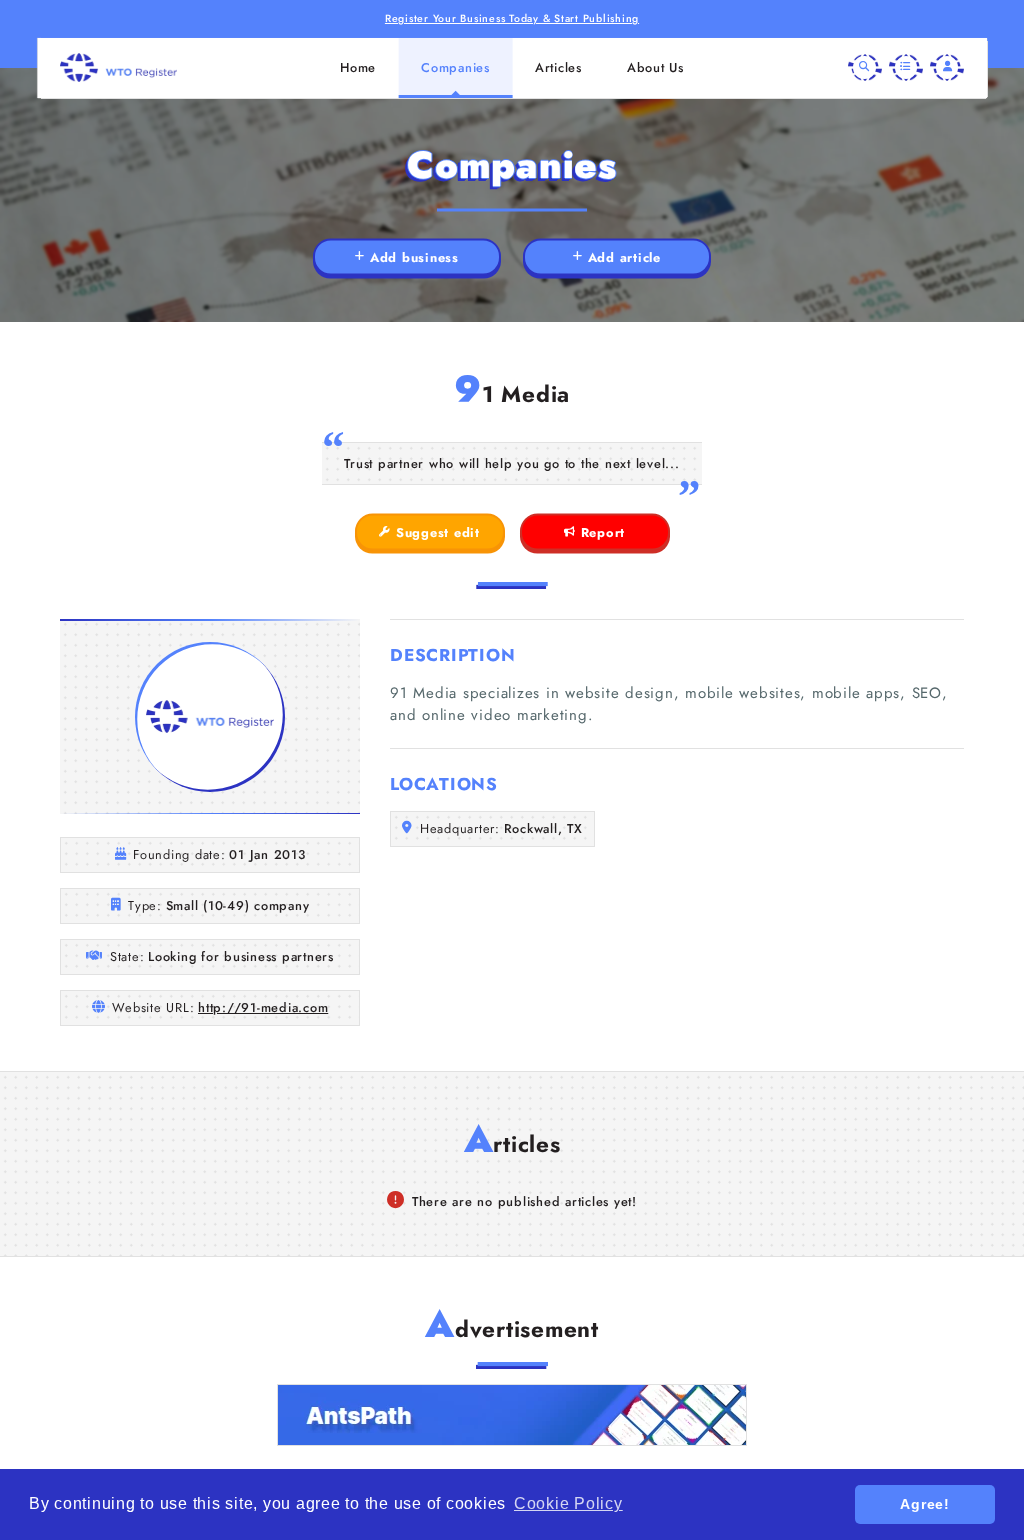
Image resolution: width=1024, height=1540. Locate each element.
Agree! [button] (925, 1504)
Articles (558, 67)
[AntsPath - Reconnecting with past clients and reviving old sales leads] (512, 1415)
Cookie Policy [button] (568, 1503)
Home (358, 67)
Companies (455, 67)
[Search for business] (865, 68)
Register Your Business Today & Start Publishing (512, 18)
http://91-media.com (263, 1007)
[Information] (906, 68)
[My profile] (947, 68)
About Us (655, 67)
